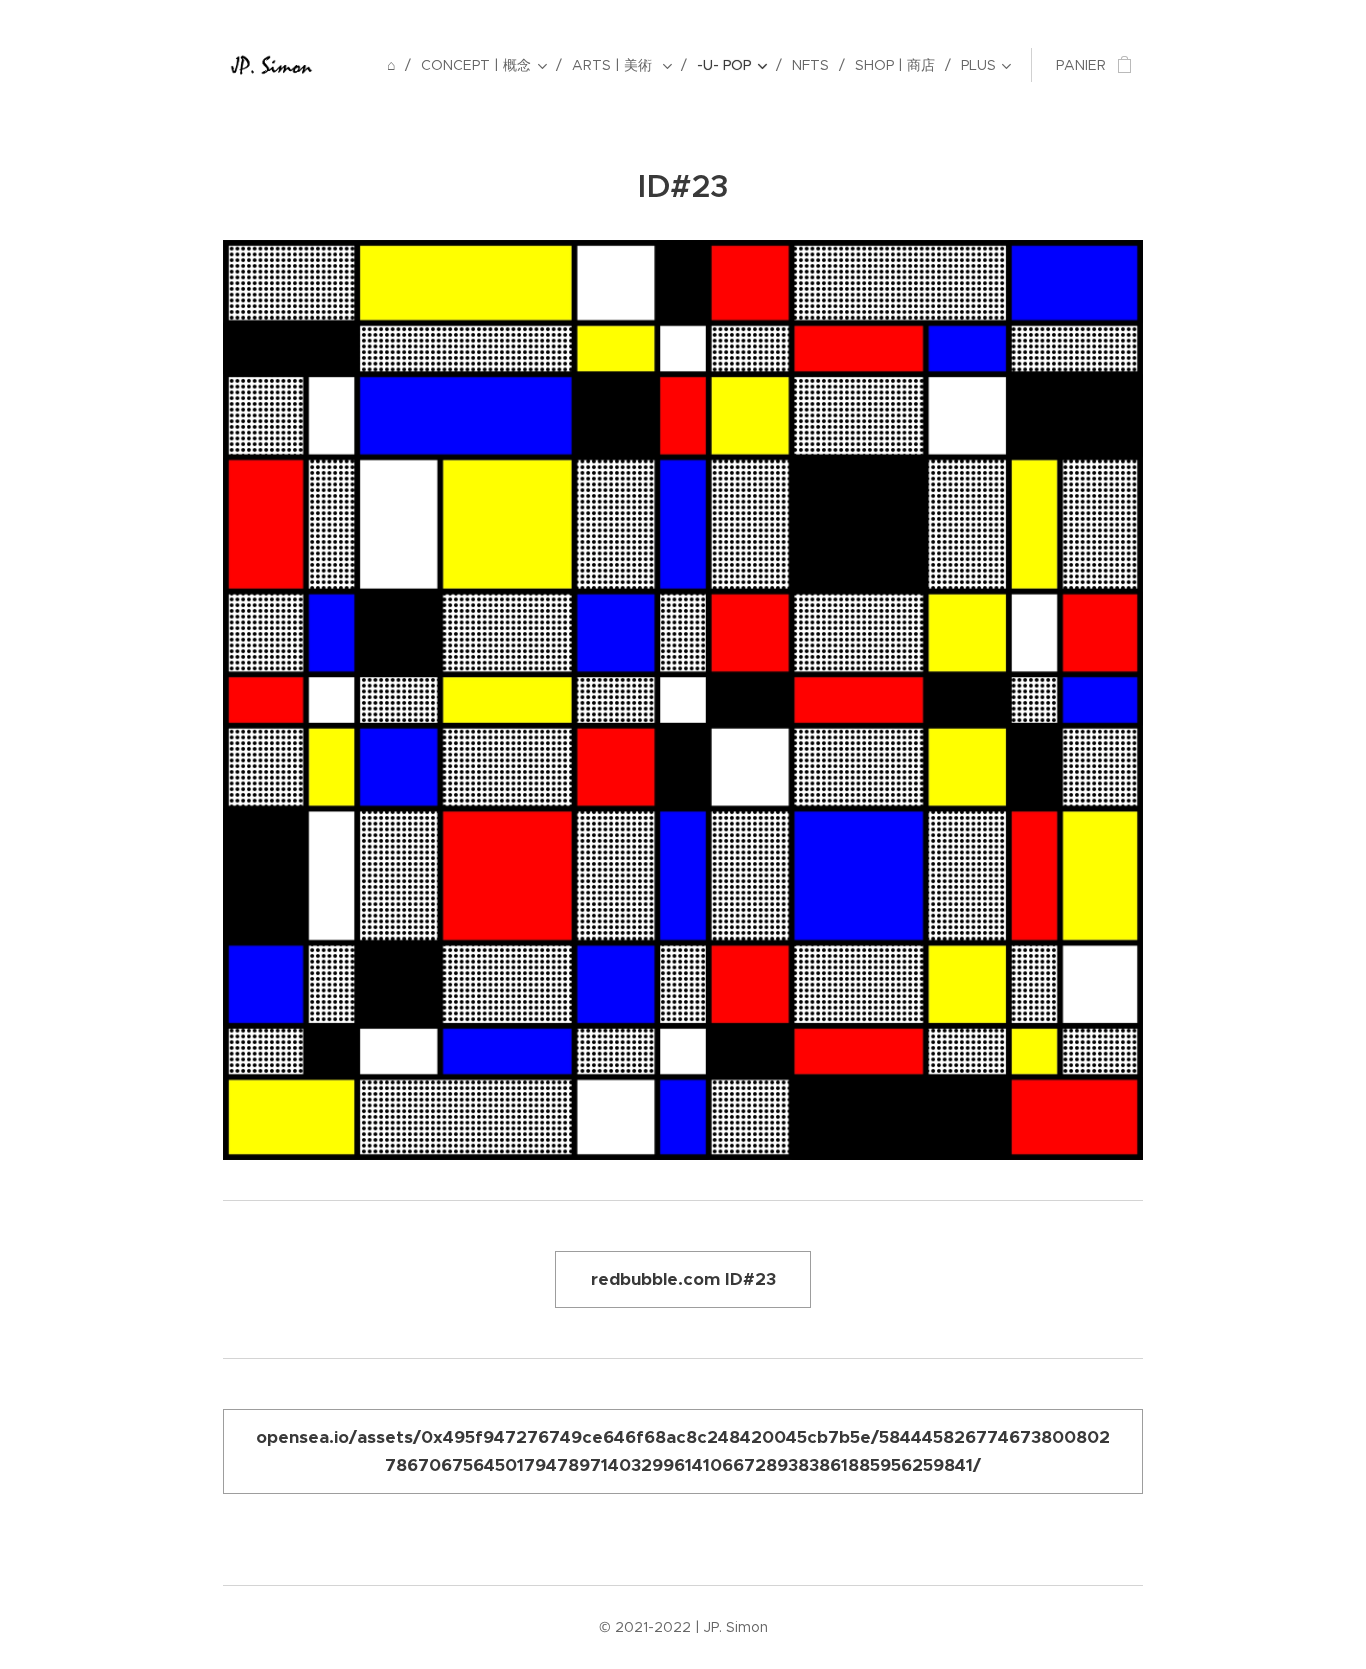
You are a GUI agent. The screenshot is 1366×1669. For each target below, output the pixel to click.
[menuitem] (396, 65)
